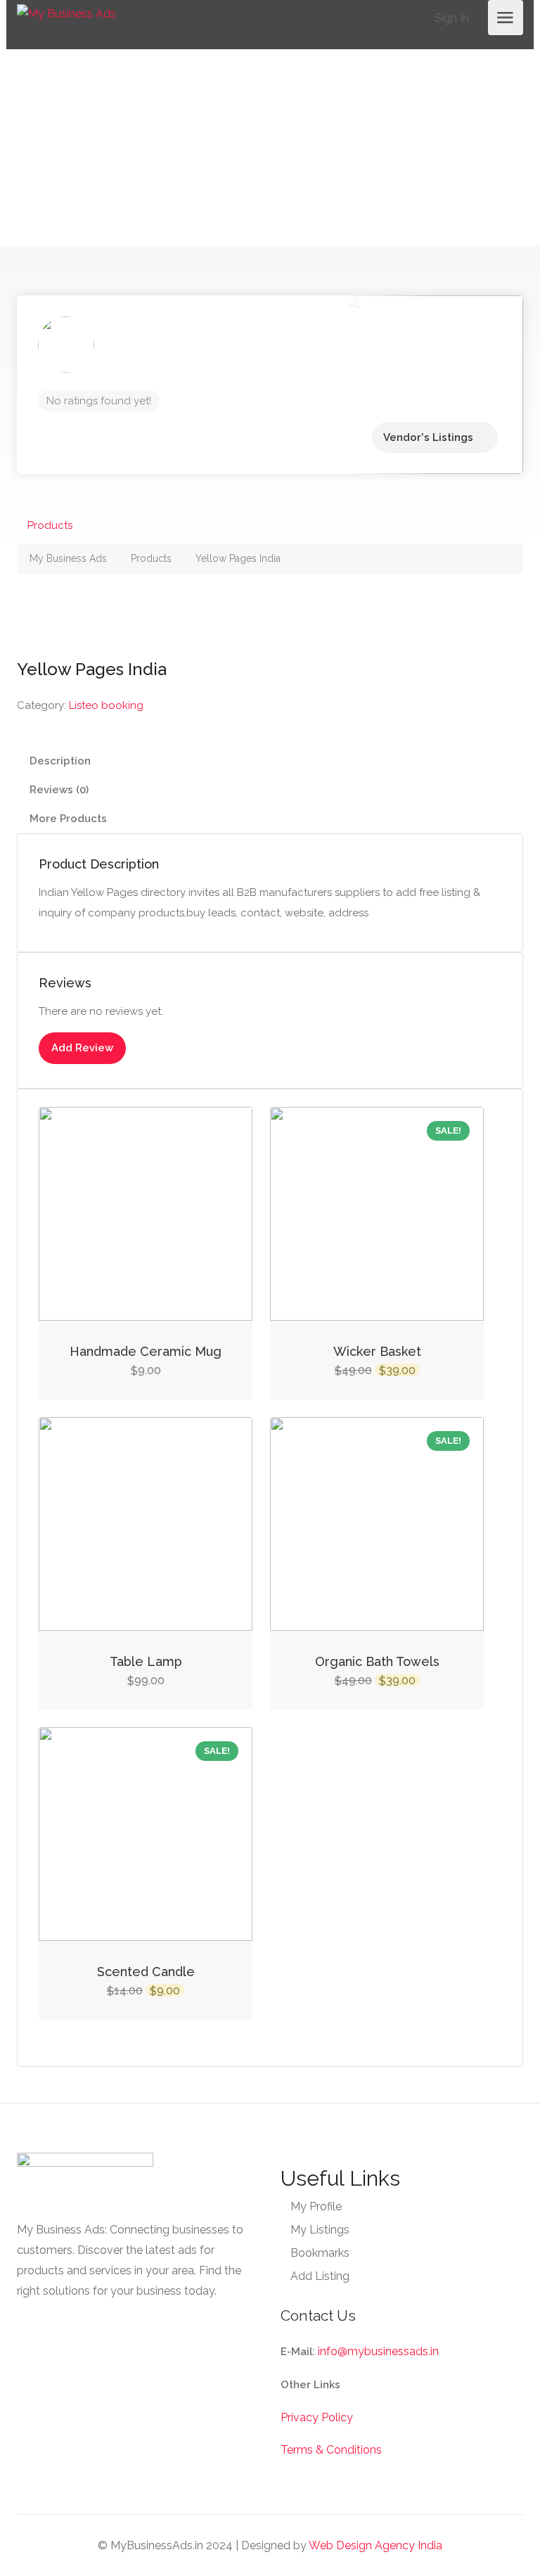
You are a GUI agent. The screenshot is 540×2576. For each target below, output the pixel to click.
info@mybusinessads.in (378, 2351)
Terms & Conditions (331, 2450)
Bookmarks (320, 2253)
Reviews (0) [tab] (59, 790)
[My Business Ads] (66, 13)
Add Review (82, 1048)
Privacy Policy (317, 2417)
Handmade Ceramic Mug (146, 1351)
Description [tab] (60, 761)
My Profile (316, 2206)
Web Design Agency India (375, 2545)
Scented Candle (146, 1972)
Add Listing (320, 2276)
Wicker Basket (377, 1351)
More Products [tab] (68, 819)
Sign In (450, 18)
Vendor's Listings (428, 437)
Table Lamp (146, 1661)
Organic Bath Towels (377, 1661)
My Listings (320, 2230)
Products (50, 525)
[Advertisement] (270, 148)
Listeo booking (106, 705)
